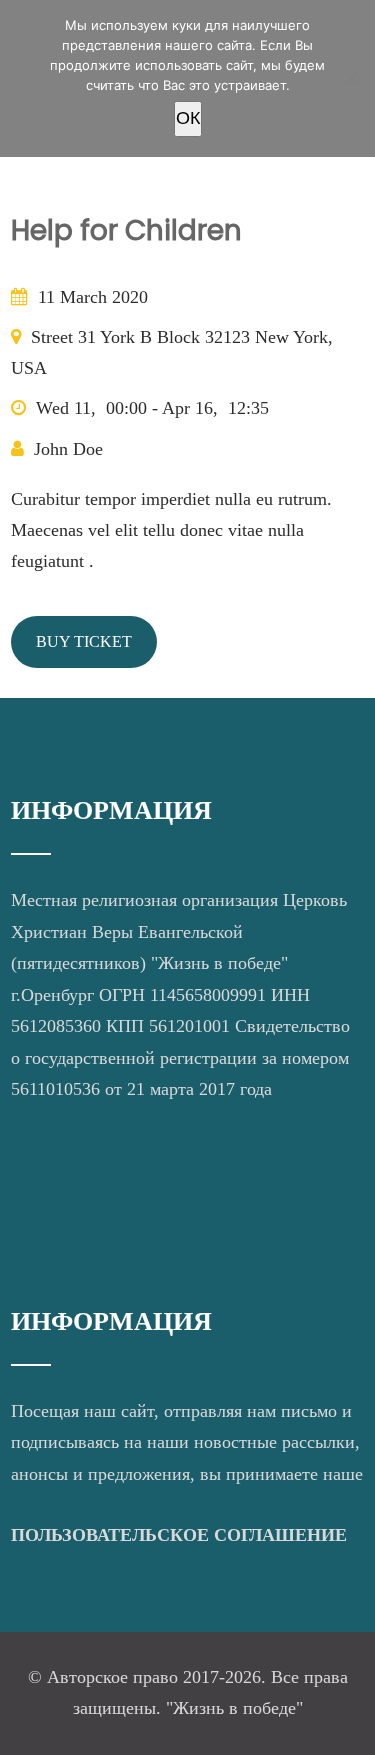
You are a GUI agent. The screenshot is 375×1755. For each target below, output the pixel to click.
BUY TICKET (84, 641)
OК (188, 118)
